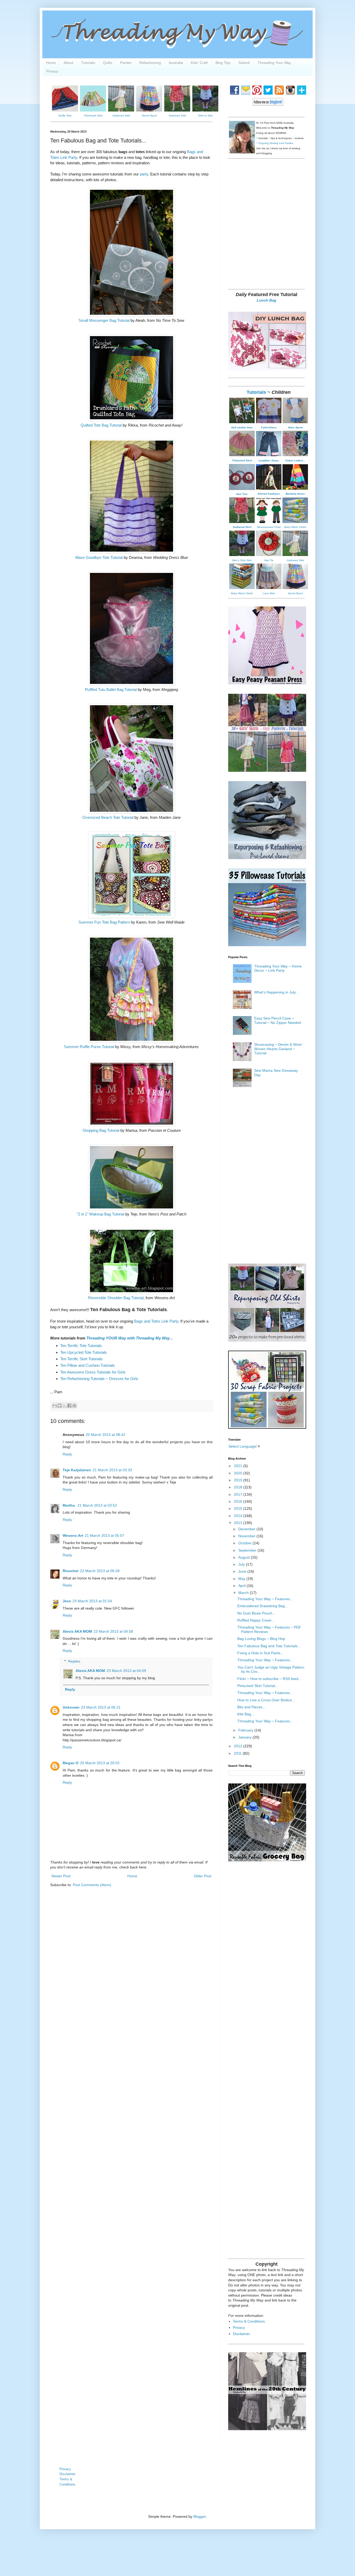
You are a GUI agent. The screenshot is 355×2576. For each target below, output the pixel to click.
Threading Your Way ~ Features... (265, 1599)
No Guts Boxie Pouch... (256, 1613)
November (247, 1536)
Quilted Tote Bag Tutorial (101, 425)
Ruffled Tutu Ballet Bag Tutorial (111, 689)
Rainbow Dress (295, 494)
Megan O (71, 1763)
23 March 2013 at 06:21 (101, 1707)
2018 (239, 1487)
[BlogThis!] (60, 1405)
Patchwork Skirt (93, 116)
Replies (74, 1661)
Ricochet (71, 1571)
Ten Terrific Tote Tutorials (81, 1346)
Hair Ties (242, 494)
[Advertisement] (267, 247)
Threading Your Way (274, 63)
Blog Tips (223, 63)
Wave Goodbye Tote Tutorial (99, 557)
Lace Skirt (269, 593)
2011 (238, 1753)
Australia (176, 63)
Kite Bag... (246, 1714)
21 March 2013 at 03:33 (112, 1470)
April (242, 1586)
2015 (239, 1508)
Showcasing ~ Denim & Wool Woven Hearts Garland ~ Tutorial (278, 1049)
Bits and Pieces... (251, 1707)
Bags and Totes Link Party (156, 1321)
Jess (67, 1601)
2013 (239, 1523)
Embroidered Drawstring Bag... (263, 1606)
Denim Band (149, 116)
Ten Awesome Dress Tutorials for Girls (93, 1372)
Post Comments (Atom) (92, 1885)
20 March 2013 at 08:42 (106, 1435)
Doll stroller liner (242, 427)
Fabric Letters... (295, 460)
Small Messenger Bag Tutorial (104, 320)
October (245, 1543)
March (244, 1593)
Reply (67, 1454)
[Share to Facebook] (69, 1405)
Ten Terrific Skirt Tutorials (81, 1359)
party (144, 174)
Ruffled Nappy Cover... (256, 1620)
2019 (239, 1480)
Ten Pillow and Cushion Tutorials (88, 1365)
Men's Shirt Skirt (242, 560)
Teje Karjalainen (77, 1470)
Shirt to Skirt (205, 116)
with (128, 1338)
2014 (239, 1516)
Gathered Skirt (121, 116)
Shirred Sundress (269, 494)
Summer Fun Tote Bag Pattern (104, 922)
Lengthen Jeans (269, 460)
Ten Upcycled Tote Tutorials (84, 1352)
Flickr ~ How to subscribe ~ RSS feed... (269, 1679)
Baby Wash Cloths (295, 527)
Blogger (200, 2516)
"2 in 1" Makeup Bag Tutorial (100, 1214)
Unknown (71, 1707)
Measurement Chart (269, 527)
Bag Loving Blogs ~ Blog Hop (261, 1639)
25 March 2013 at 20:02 (100, 1763)
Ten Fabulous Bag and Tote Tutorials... (269, 1646)
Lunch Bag (267, 300)
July (242, 1564)
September (248, 1550)
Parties (126, 63)
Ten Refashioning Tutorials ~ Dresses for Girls (99, 1379)
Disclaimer (241, 2334)
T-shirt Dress (269, 427)
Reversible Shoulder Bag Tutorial (116, 1298)
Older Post (203, 1876)
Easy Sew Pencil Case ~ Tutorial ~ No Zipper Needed (278, 1020)
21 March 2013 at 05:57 (104, 1535)
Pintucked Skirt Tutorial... (258, 1686)
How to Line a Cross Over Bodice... (266, 1700)
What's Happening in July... (276, 992)
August (245, 1557)
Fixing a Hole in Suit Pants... (260, 1653)
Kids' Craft (199, 63)
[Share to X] (64, 1405)
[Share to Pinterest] (74, 1405)
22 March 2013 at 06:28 (100, 1571)
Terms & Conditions (249, 2321)
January (245, 1737)
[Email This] (55, 1405)
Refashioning (150, 63)
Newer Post (61, 1876)
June (243, 1571)
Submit (244, 63)
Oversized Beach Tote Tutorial (108, 817)
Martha (69, 1505)
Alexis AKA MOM (77, 1631)
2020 (239, 1473)
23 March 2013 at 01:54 (92, 1601)
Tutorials (88, 63)
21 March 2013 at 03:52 (97, 1505)
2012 (239, 1746)
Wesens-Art (73, 1535)
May (242, 1579)
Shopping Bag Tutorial (101, 1130)
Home (51, 63)
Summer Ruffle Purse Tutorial (89, 1047)
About (68, 63)
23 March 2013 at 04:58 (113, 1631)
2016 (239, 1501)
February (246, 1730)
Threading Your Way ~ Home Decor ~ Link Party (278, 968)
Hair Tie (269, 560)
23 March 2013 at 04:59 (126, 1671)
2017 (239, 1494)
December (247, 1529)
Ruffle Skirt (65, 116)
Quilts (108, 63)
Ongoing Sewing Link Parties (276, 143)
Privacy (52, 71)
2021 (239, 1466)
